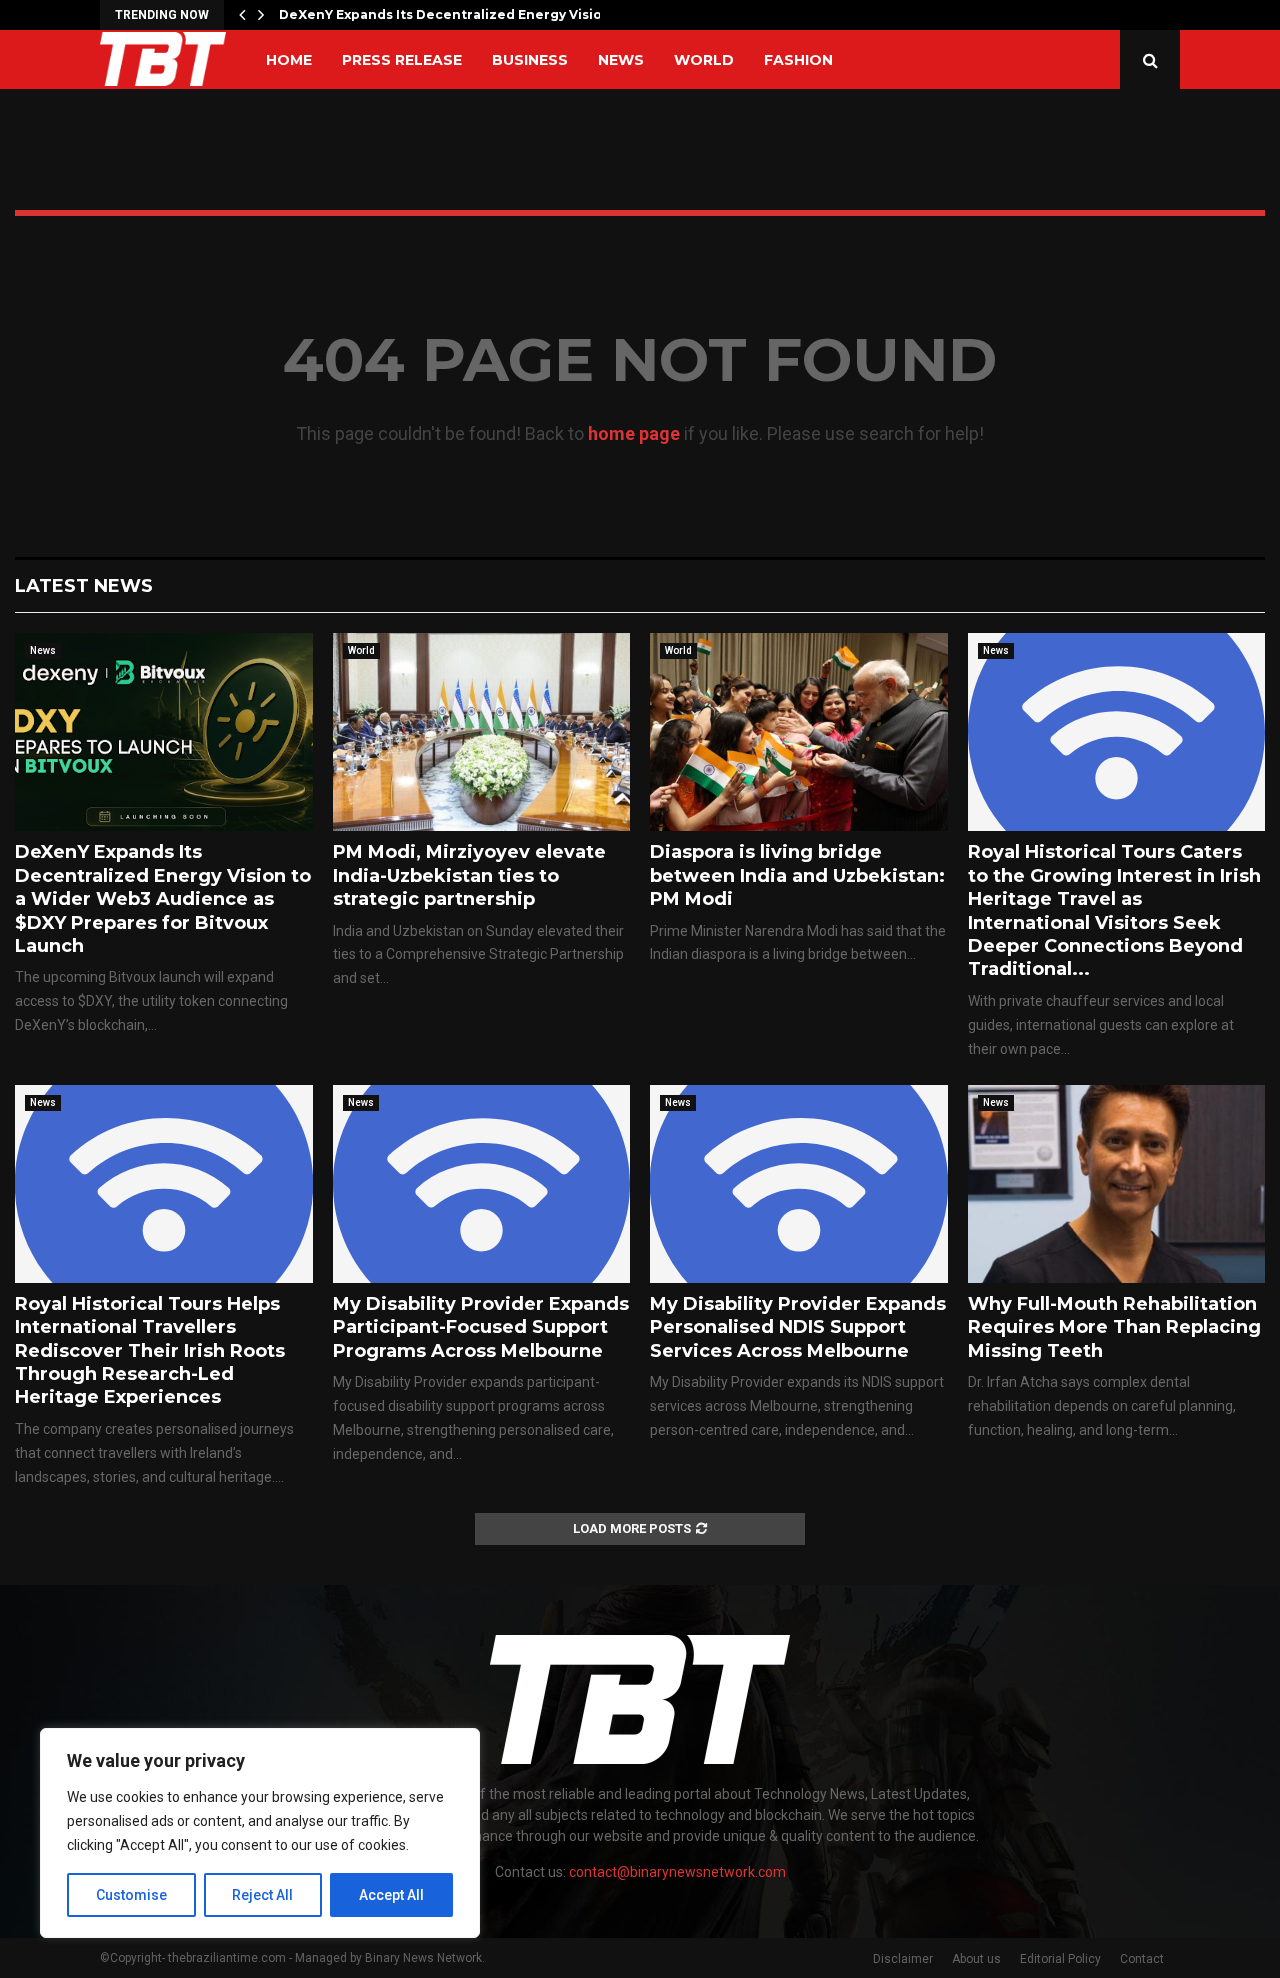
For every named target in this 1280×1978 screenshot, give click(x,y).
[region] (260, 1833)
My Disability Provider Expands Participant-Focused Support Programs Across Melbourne (481, 1327)
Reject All (262, 1895)
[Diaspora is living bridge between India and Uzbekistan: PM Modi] (799, 732)
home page (634, 433)
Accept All (391, 1895)
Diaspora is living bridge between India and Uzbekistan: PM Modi (797, 875)
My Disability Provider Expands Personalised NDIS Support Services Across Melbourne (798, 1327)
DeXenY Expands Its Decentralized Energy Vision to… (458, 14)
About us (976, 1959)
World (704, 60)
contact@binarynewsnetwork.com (677, 1872)
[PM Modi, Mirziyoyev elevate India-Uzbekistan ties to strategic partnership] (482, 732)
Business (530, 60)
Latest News (84, 586)
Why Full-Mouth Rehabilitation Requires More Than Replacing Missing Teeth (1114, 1327)
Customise (131, 1895)
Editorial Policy (1060, 1959)
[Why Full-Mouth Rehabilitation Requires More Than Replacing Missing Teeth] (1117, 1184)
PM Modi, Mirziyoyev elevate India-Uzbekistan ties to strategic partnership (469, 875)
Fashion (798, 60)
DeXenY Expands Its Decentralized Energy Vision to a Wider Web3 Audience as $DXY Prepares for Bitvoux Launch (163, 899)
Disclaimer (903, 1959)
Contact (1142, 1959)
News (621, 60)
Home (289, 60)
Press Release (402, 60)
